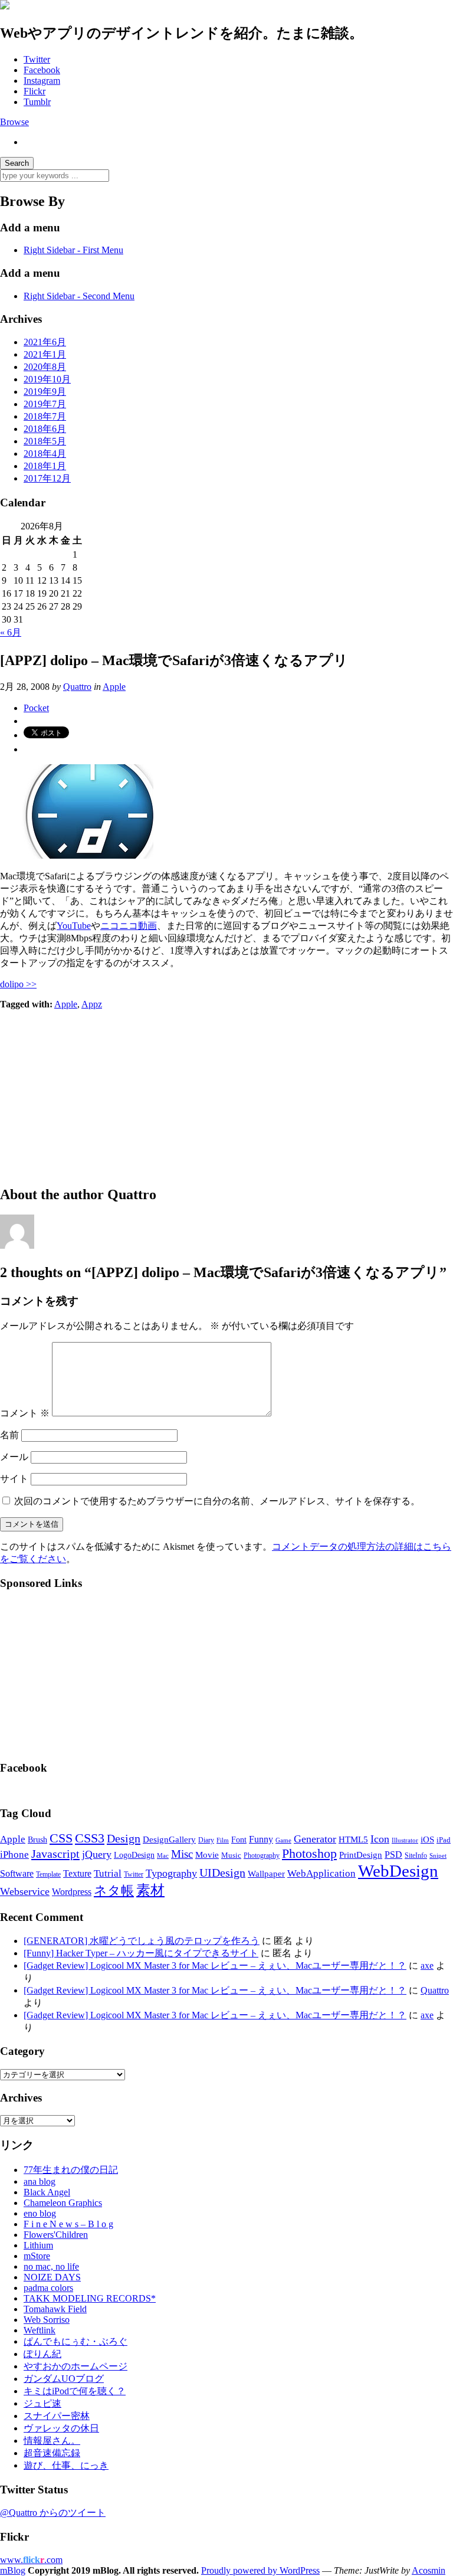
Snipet (438, 1855)
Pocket (36, 708)
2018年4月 (45, 454)
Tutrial (108, 1873)
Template (48, 1874)
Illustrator (405, 1840)
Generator (315, 1839)
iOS (427, 1839)
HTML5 (353, 1839)
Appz (92, 1004)
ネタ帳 (114, 1891)
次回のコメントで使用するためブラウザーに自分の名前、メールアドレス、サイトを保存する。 (217, 1501)
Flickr (35, 91)
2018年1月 (45, 466)
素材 (150, 1890)
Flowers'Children (56, 2235)
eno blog (40, 2213)
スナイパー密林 (57, 2416)
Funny (261, 1839)
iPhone (14, 1855)
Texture (77, 1873)
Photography (262, 1855)
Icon (380, 1839)
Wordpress (72, 1892)
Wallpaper (266, 1873)
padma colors (48, 2288)
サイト (14, 1479)
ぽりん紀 (42, 2354)
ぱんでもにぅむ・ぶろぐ (75, 2341)
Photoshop (309, 1853)
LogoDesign (134, 1855)
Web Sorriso (47, 2320)
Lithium (38, 2245)
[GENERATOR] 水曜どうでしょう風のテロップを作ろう (142, 1941)
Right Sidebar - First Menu (73, 250)
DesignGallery (169, 1839)
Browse (14, 122)
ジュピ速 (42, 2403)
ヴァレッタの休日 (61, 2428)
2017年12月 (47, 478)
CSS (61, 1838)
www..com (31, 2560)
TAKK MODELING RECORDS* (90, 2298)
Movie (207, 1855)
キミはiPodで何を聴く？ (75, 2391)
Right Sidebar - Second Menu (79, 296)
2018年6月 (45, 429)
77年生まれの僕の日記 (71, 2170)
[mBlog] (5, 6)
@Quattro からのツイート (53, 2513)
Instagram (42, 81)
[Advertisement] (226, 1092)
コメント (25, 1413)
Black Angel (47, 2192)
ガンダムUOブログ (64, 2379)
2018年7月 (45, 416)
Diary (206, 1840)
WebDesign (398, 1871)
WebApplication (321, 1873)
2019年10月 (47, 379)
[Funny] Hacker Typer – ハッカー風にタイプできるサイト (141, 1953)
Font (239, 1840)
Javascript (55, 1854)
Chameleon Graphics (63, 2203)
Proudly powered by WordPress (260, 2570)
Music (231, 1855)
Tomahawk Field (55, 2309)
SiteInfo (416, 1855)
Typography (171, 1873)
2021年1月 (45, 354)
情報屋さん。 (52, 2441)
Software (17, 1873)
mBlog (13, 2570)
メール (14, 1457)
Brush (37, 1840)
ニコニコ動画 (129, 926)
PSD (393, 1855)
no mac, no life (51, 2266)
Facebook (42, 70)
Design (124, 1838)
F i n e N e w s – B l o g (68, 2224)
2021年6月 (45, 342)
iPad (444, 1840)
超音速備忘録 (52, 2453)
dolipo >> (18, 984)
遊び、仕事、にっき (66, 2465)
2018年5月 (45, 441)
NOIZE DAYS (52, 2277)
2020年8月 (45, 367)
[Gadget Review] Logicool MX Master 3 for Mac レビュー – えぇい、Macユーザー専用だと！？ (215, 1965)
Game (283, 1840)
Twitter (37, 59)
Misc (182, 1854)
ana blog (40, 2181)
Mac (163, 1855)
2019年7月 (45, 404)
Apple (114, 687)
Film (223, 1840)
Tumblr (37, 102)
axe (427, 1965)
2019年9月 (45, 392)
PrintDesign (361, 1855)
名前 (9, 1435)
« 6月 (11, 632)
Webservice (25, 1891)
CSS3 (90, 1838)
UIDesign (222, 1873)
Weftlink (40, 2330)
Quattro (77, 687)
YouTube (74, 926)
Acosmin (429, 2570)
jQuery (97, 1854)
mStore (37, 2256)
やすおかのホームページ (75, 2366)
